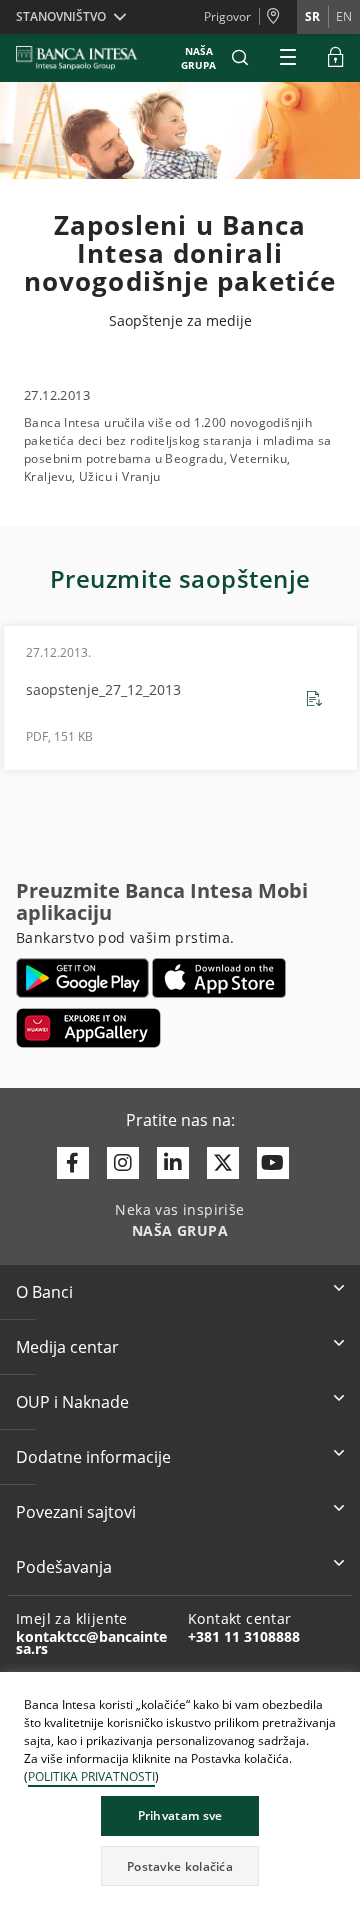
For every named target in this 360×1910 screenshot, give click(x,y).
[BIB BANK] (89, 58)
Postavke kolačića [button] (180, 1866)
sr (312, 16)
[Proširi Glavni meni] (288, 58)
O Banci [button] (44, 1292)
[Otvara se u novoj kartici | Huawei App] (88, 1028)
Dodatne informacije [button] (93, 1457)
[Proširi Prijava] (336, 58)
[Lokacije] (278, 17)
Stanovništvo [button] (61, 16)
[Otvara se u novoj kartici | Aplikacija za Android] (82, 978)
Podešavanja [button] (64, 1567)
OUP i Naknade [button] (72, 1402)
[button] (240, 58)
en (344, 16)
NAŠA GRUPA (198, 58)
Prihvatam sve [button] (180, 1815)
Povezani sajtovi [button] (76, 1512)
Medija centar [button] (67, 1347)
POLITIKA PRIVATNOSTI (91, 1776)
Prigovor (227, 16)
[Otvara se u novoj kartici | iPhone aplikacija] (219, 978)
